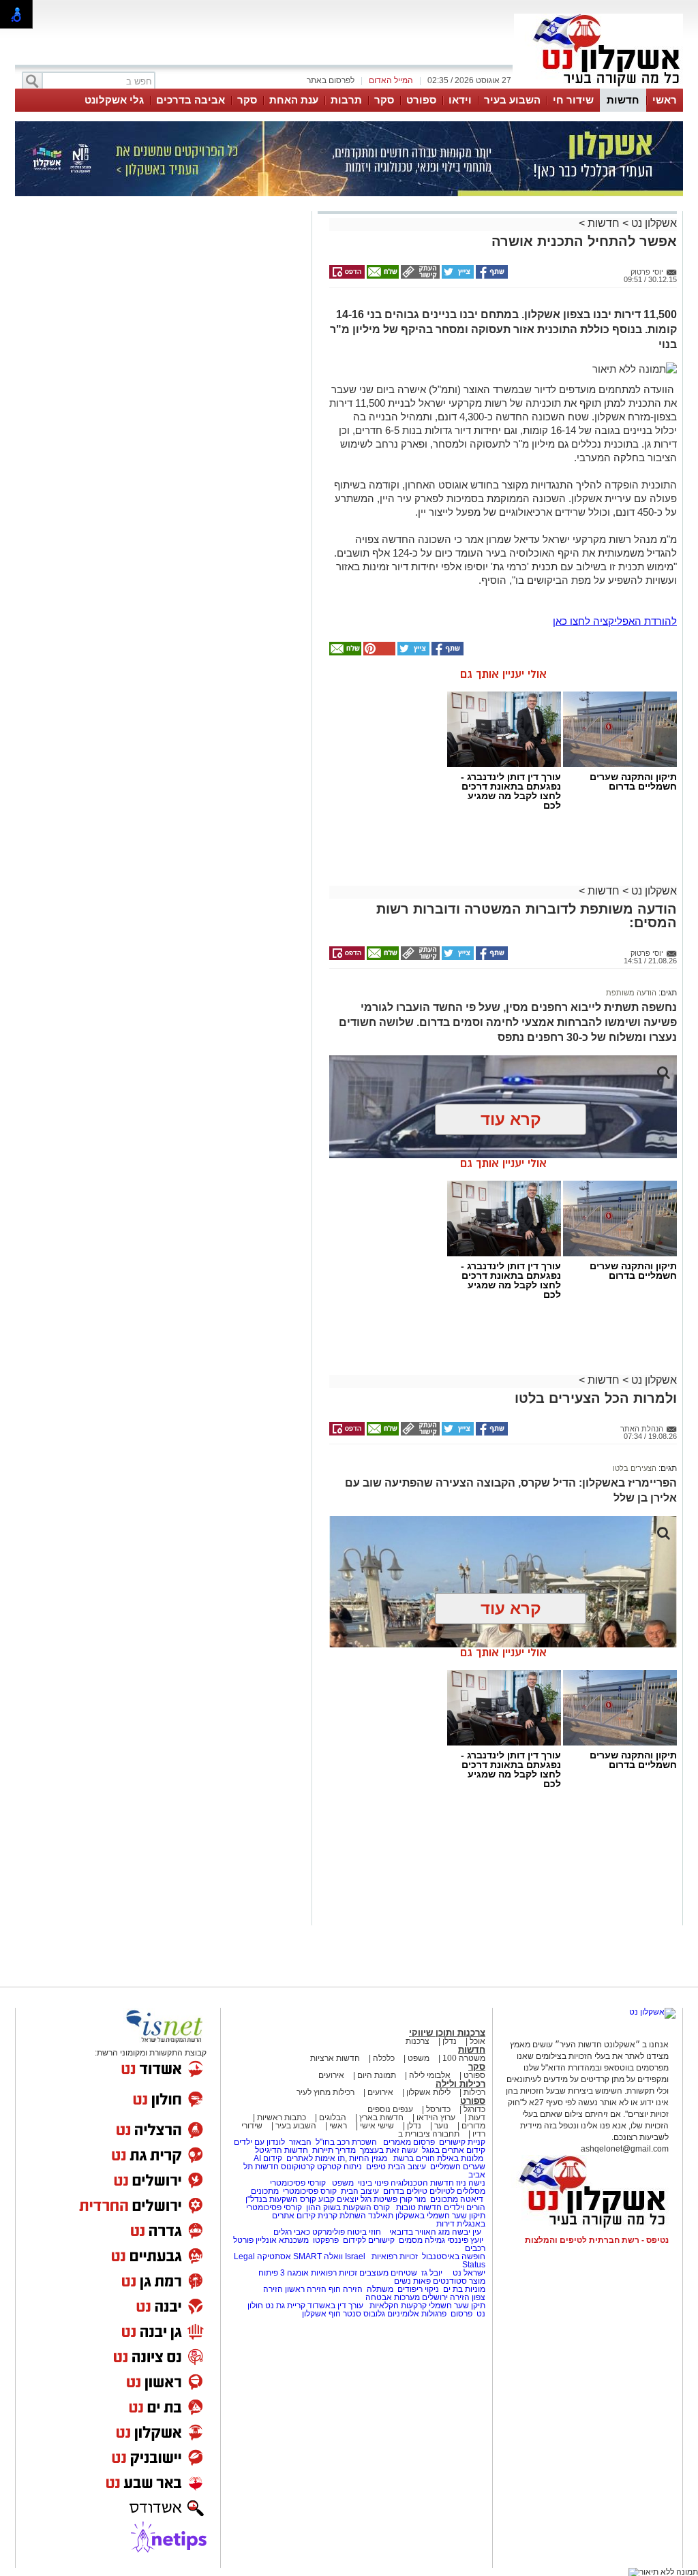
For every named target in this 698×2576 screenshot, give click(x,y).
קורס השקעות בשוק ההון (349, 2207)
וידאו (460, 100)
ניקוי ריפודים (418, 2289)
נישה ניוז (471, 2183)
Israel (355, 2256)
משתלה (380, 2289)
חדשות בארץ (381, 2117)
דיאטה (472, 2199)
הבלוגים (333, 2117)
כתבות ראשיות (282, 2117)
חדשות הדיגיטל (280, 2150)
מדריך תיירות (334, 2150)
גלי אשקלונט (114, 100)
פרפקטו (326, 2240)
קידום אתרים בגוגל (453, 2150)
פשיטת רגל (379, 2199)
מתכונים (265, 2191)
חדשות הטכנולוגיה (422, 2183)
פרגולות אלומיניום (417, 2314)
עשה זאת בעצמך (389, 2150)
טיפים (376, 2167)
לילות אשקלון (428, 2092)
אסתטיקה (274, 2256)
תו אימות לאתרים (315, 2158)
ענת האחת (294, 100)
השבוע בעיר (512, 100)
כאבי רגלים (291, 2232)
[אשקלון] (598, 87)
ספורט (421, 100)
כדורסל (438, 2109)
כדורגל (474, 2109)
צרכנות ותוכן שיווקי (447, 2033)
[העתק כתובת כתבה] (419, 276)
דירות (445, 2224)
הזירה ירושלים (446, 2297)
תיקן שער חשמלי (457, 2306)
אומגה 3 (294, 2273)
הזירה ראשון (306, 2289)
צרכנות (418, 2041)
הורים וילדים (465, 2207)
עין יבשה (467, 2232)
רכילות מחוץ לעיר (325, 2092)
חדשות (623, 100)
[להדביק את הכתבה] (378, 653)
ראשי (665, 100)
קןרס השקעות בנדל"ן (281, 2199)
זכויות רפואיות (395, 2256)
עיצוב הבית (407, 2167)
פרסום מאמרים (409, 2142)
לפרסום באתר (331, 80)
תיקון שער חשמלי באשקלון (440, 2216)
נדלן (450, 2041)
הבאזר (300, 2142)
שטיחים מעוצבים (388, 2273)
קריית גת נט (285, 2306)
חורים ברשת (413, 2158)
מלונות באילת (460, 2158)
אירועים (331, 2075)
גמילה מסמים (422, 2240)
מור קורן (413, 2199)
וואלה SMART (318, 2256)
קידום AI (268, 2158)
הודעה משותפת (631, 993)
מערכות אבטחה (393, 2297)
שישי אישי (377, 2126)
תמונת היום (377, 2075)
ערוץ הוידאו (436, 2117)
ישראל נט (468, 2273)
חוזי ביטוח (364, 2232)
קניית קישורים (462, 2142)
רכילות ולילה (460, 2084)
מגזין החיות (368, 2158)
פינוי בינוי (372, 2183)
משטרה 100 (464, 2058)
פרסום (460, 2314)
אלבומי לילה (430, 2075)
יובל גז (432, 2273)
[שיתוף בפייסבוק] (491, 276)
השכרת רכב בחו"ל (346, 2142)
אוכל (477, 2041)
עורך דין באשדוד (335, 2306)
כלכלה (384, 2058)
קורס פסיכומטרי (310, 2191)
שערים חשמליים (457, 2167)
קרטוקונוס (298, 2167)
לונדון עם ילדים (259, 2142)
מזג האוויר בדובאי (420, 2232)
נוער (441, 2126)
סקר (384, 100)
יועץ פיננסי (465, 2240)
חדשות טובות (419, 2207)
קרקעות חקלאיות (397, 2306)
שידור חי (573, 100)
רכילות (474, 2092)
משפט (419, 2058)
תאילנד (381, 2216)
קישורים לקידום (369, 2240)
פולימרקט (329, 2232)
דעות (477, 2117)
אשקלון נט (653, 223)
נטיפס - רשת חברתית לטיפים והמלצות (597, 2240)
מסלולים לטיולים (457, 2191)
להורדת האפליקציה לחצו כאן (615, 621)
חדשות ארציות (335, 2058)
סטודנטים (450, 2281)
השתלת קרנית (342, 2216)
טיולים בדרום (404, 2191)
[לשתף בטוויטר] (457, 276)
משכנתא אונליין (282, 2240)
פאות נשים (412, 2281)
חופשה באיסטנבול (454, 2256)
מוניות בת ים (463, 2289)
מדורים (473, 2126)
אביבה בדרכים (191, 100)
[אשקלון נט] (652, 2012)
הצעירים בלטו (635, 1468)
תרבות (346, 100)
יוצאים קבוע (338, 2199)
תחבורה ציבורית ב (429, 2134)
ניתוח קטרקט (339, 2167)
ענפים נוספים (390, 2109)
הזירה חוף (346, 2289)
